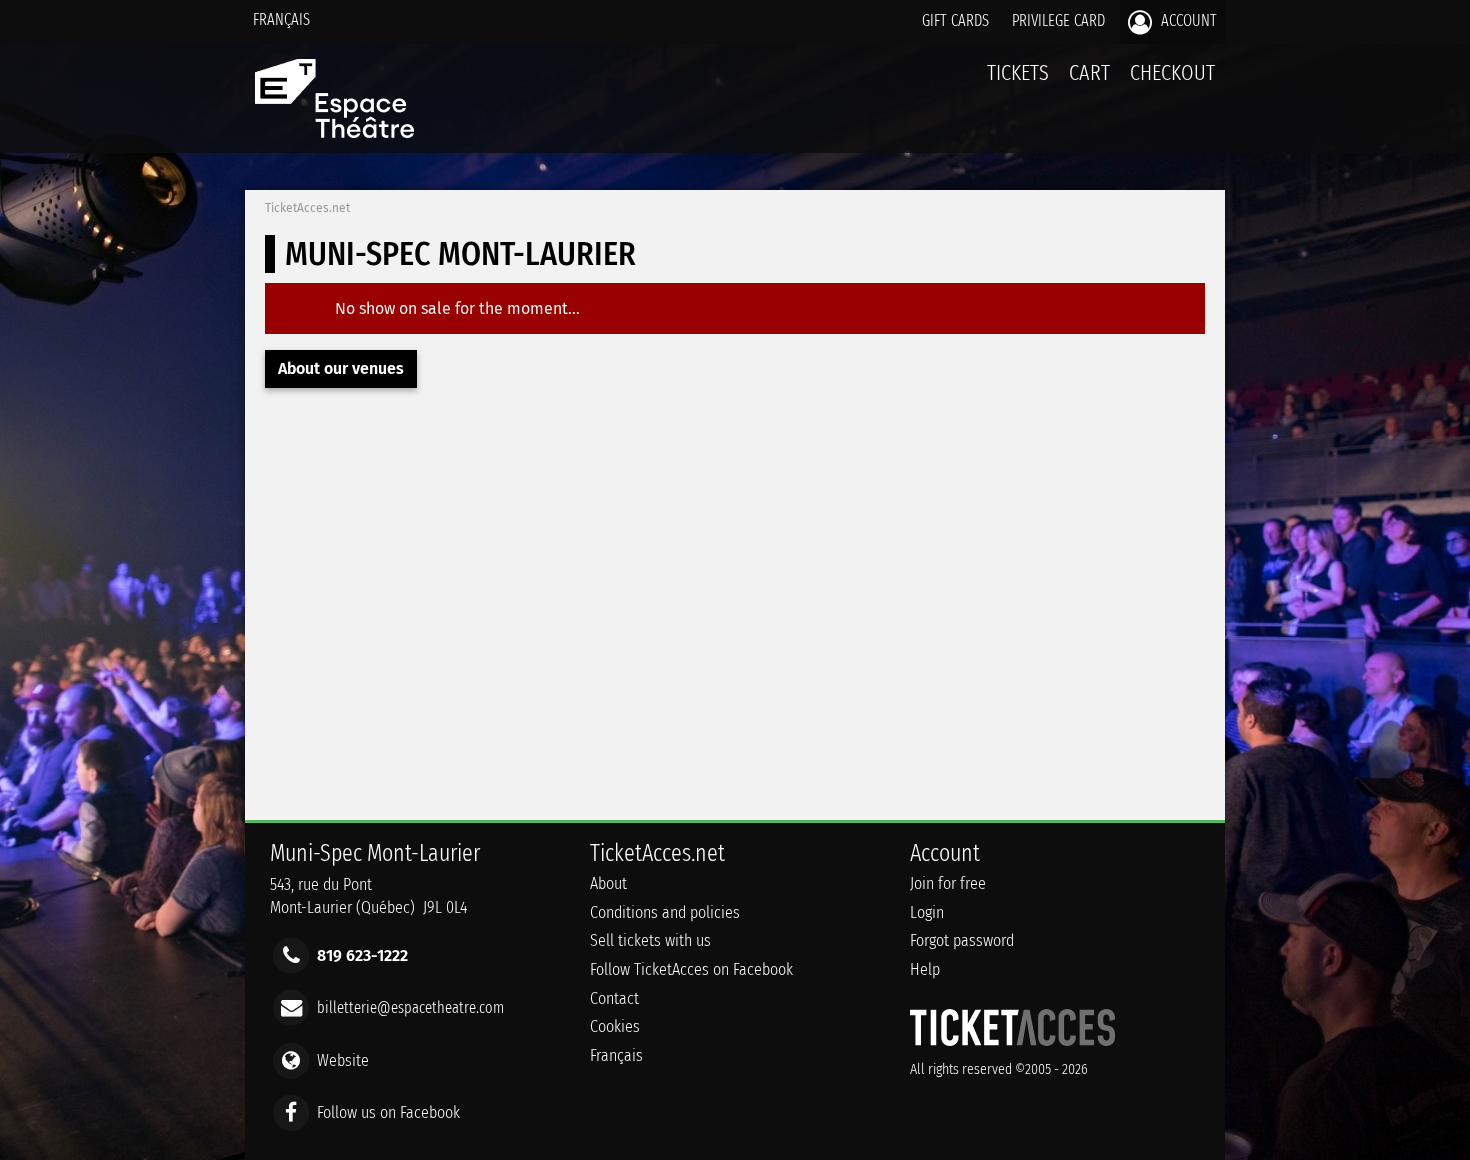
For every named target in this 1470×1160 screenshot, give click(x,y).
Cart (1089, 72)
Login (927, 912)
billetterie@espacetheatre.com (410, 1007)
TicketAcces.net (307, 208)
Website (343, 1059)
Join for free (948, 883)
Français (281, 19)
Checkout (1172, 72)
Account (1187, 20)
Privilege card (1058, 20)
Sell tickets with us (650, 940)
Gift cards (955, 20)
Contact (614, 998)
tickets (1018, 72)
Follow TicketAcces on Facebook (691, 969)
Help (925, 969)
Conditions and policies (665, 912)
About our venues (341, 368)
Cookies (615, 1026)
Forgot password (962, 940)
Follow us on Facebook (388, 1111)
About (608, 883)
